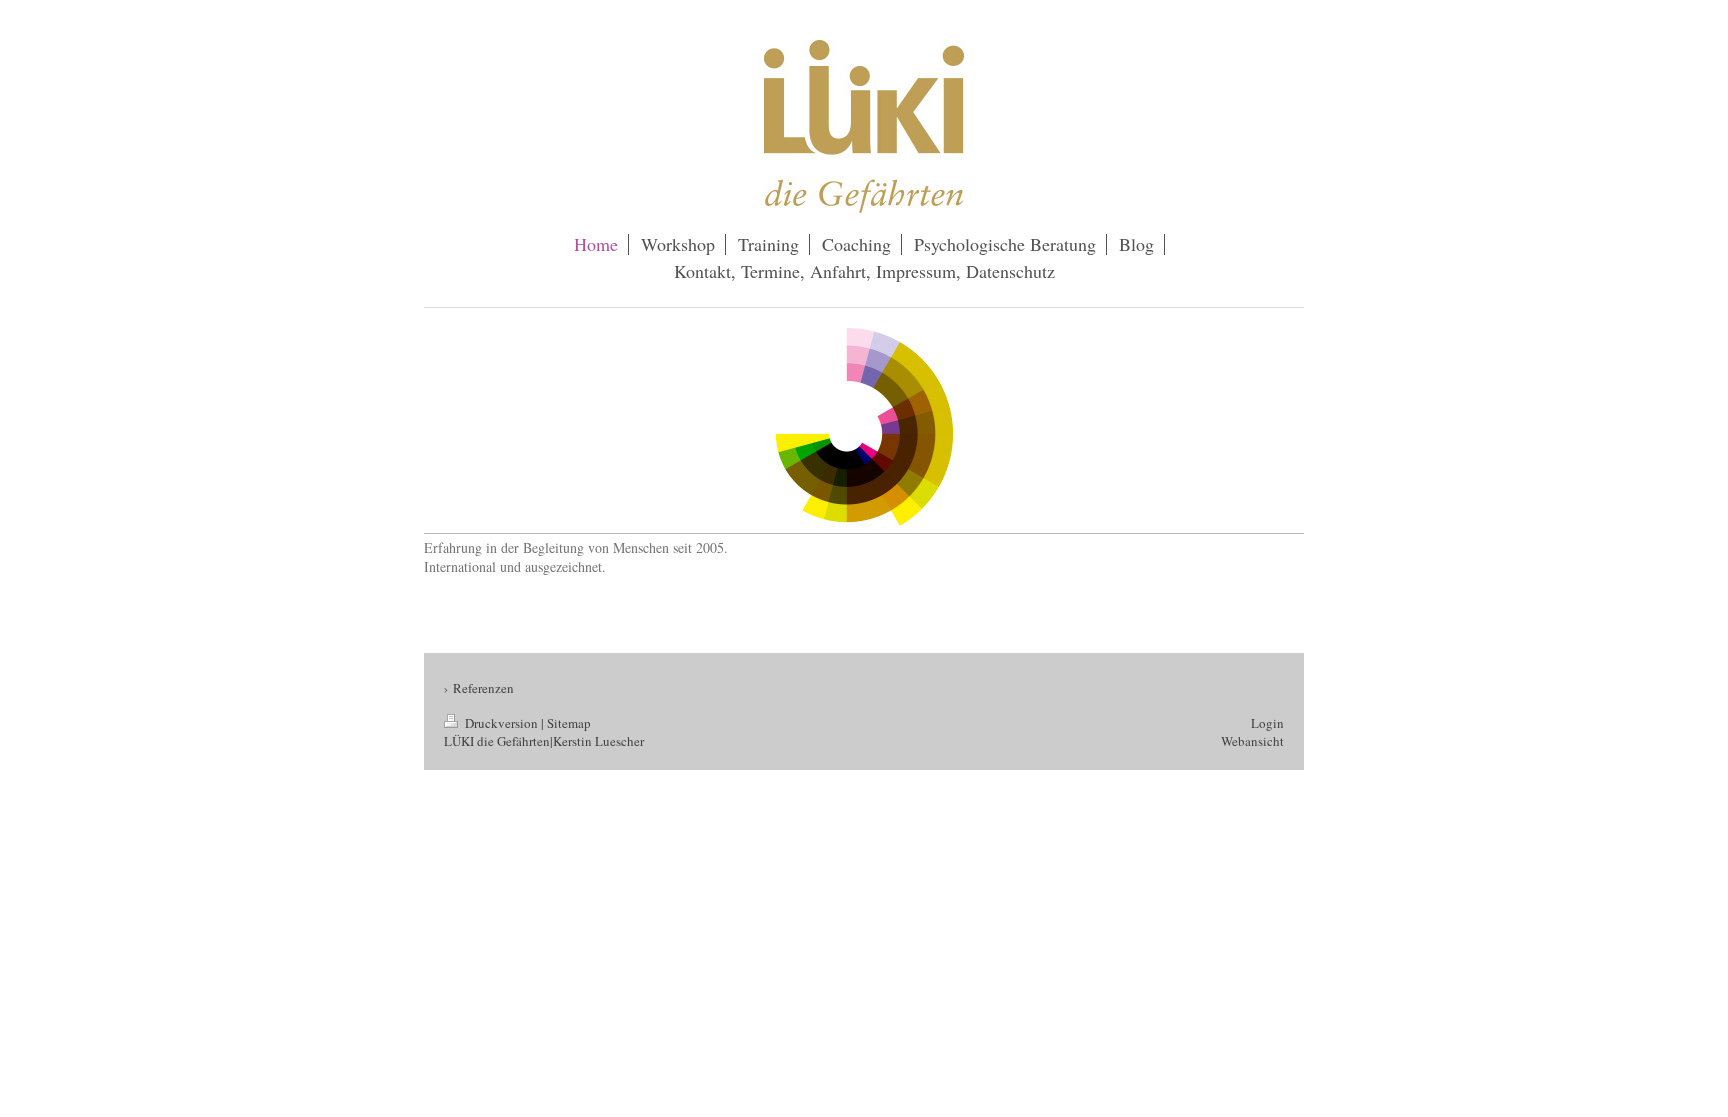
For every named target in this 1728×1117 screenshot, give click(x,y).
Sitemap (569, 723)
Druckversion (501, 723)
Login (1267, 723)
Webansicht (1252, 741)
